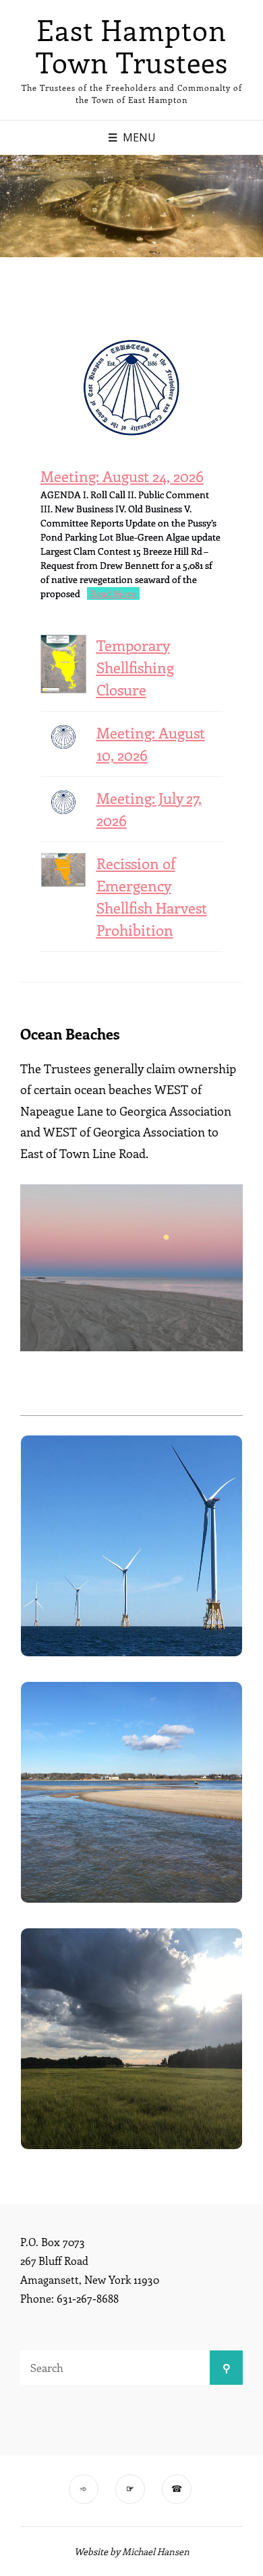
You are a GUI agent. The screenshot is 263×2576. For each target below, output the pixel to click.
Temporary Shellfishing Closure (135, 667)
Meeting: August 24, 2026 (122, 476)
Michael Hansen (156, 2551)
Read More (113, 594)
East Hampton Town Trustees (132, 46)
